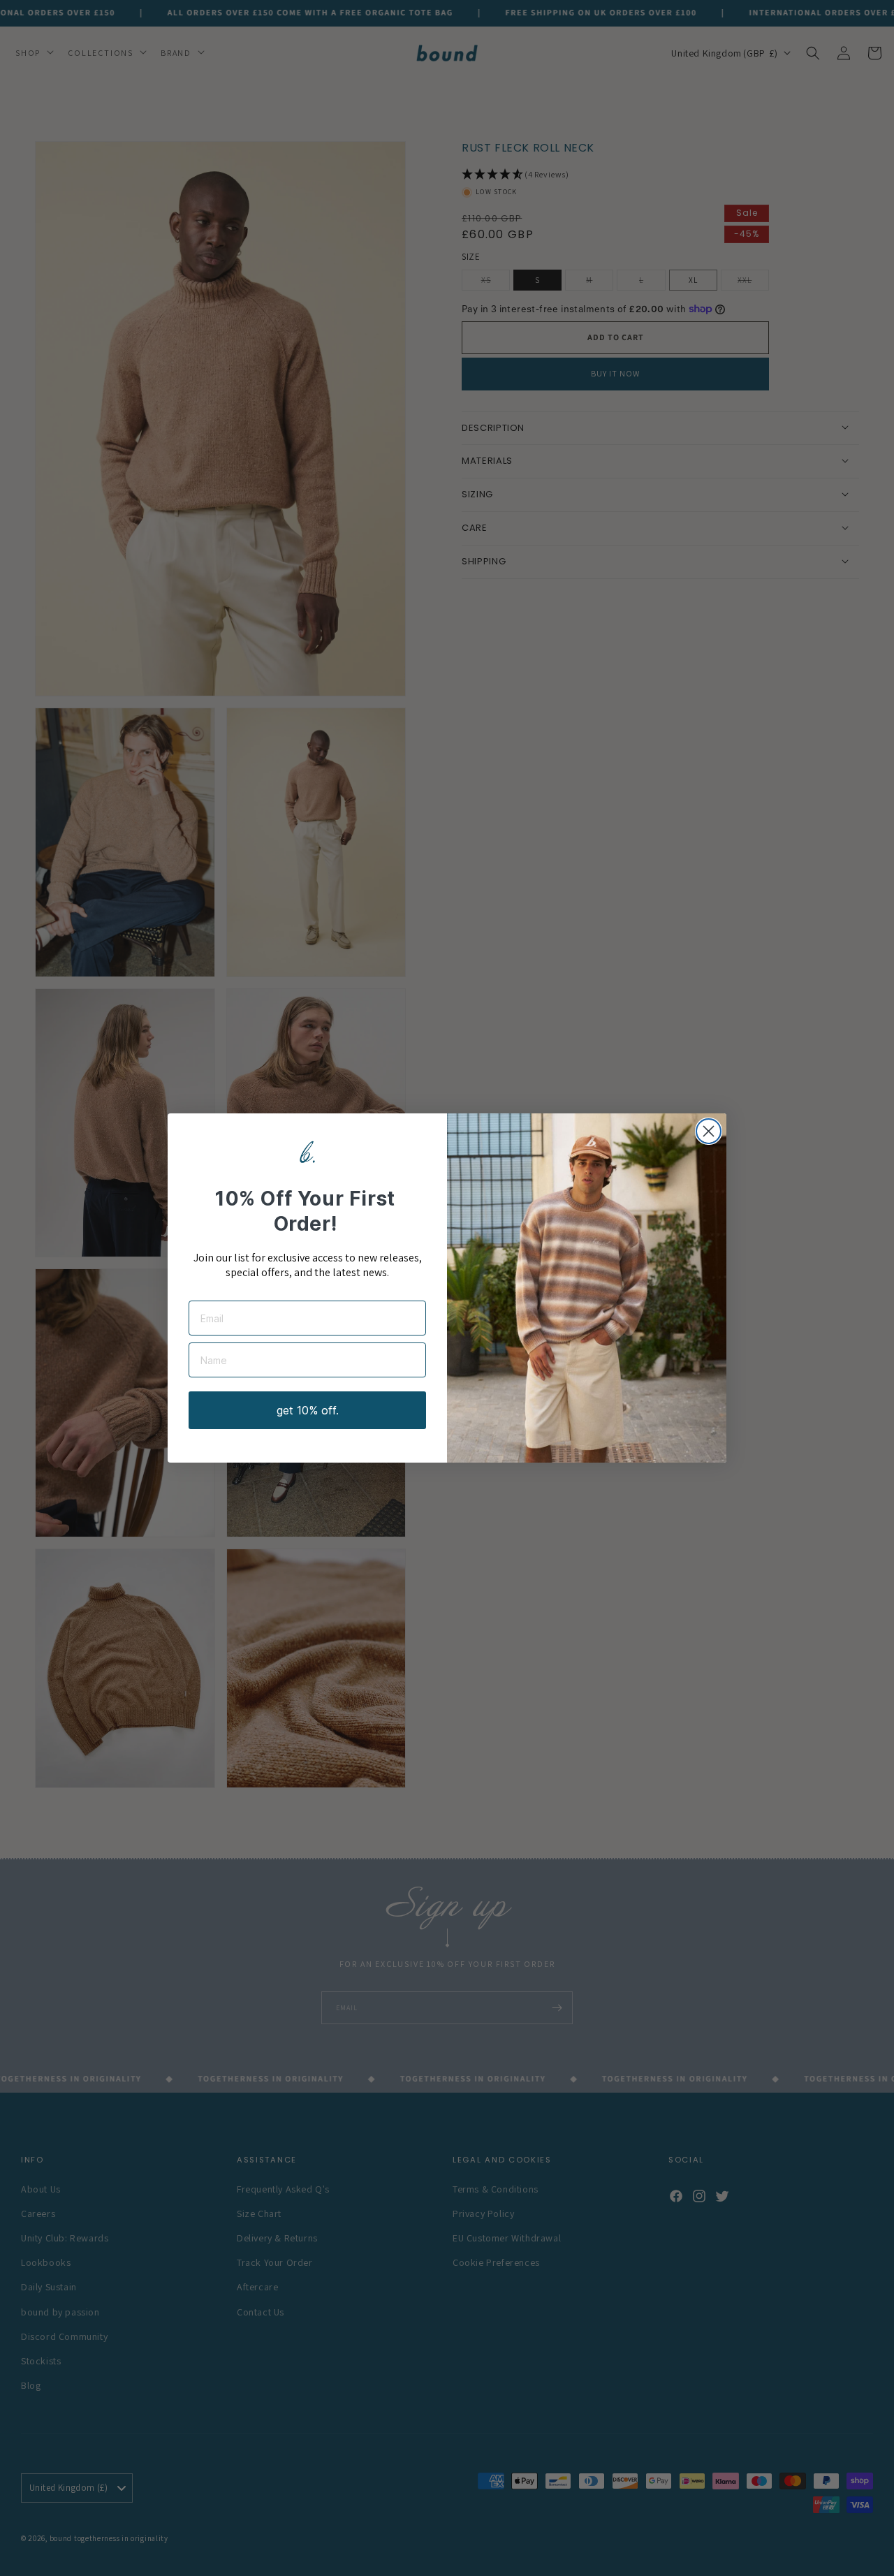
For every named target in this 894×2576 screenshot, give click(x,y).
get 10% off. (308, 1410)
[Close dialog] (709, 1131)
